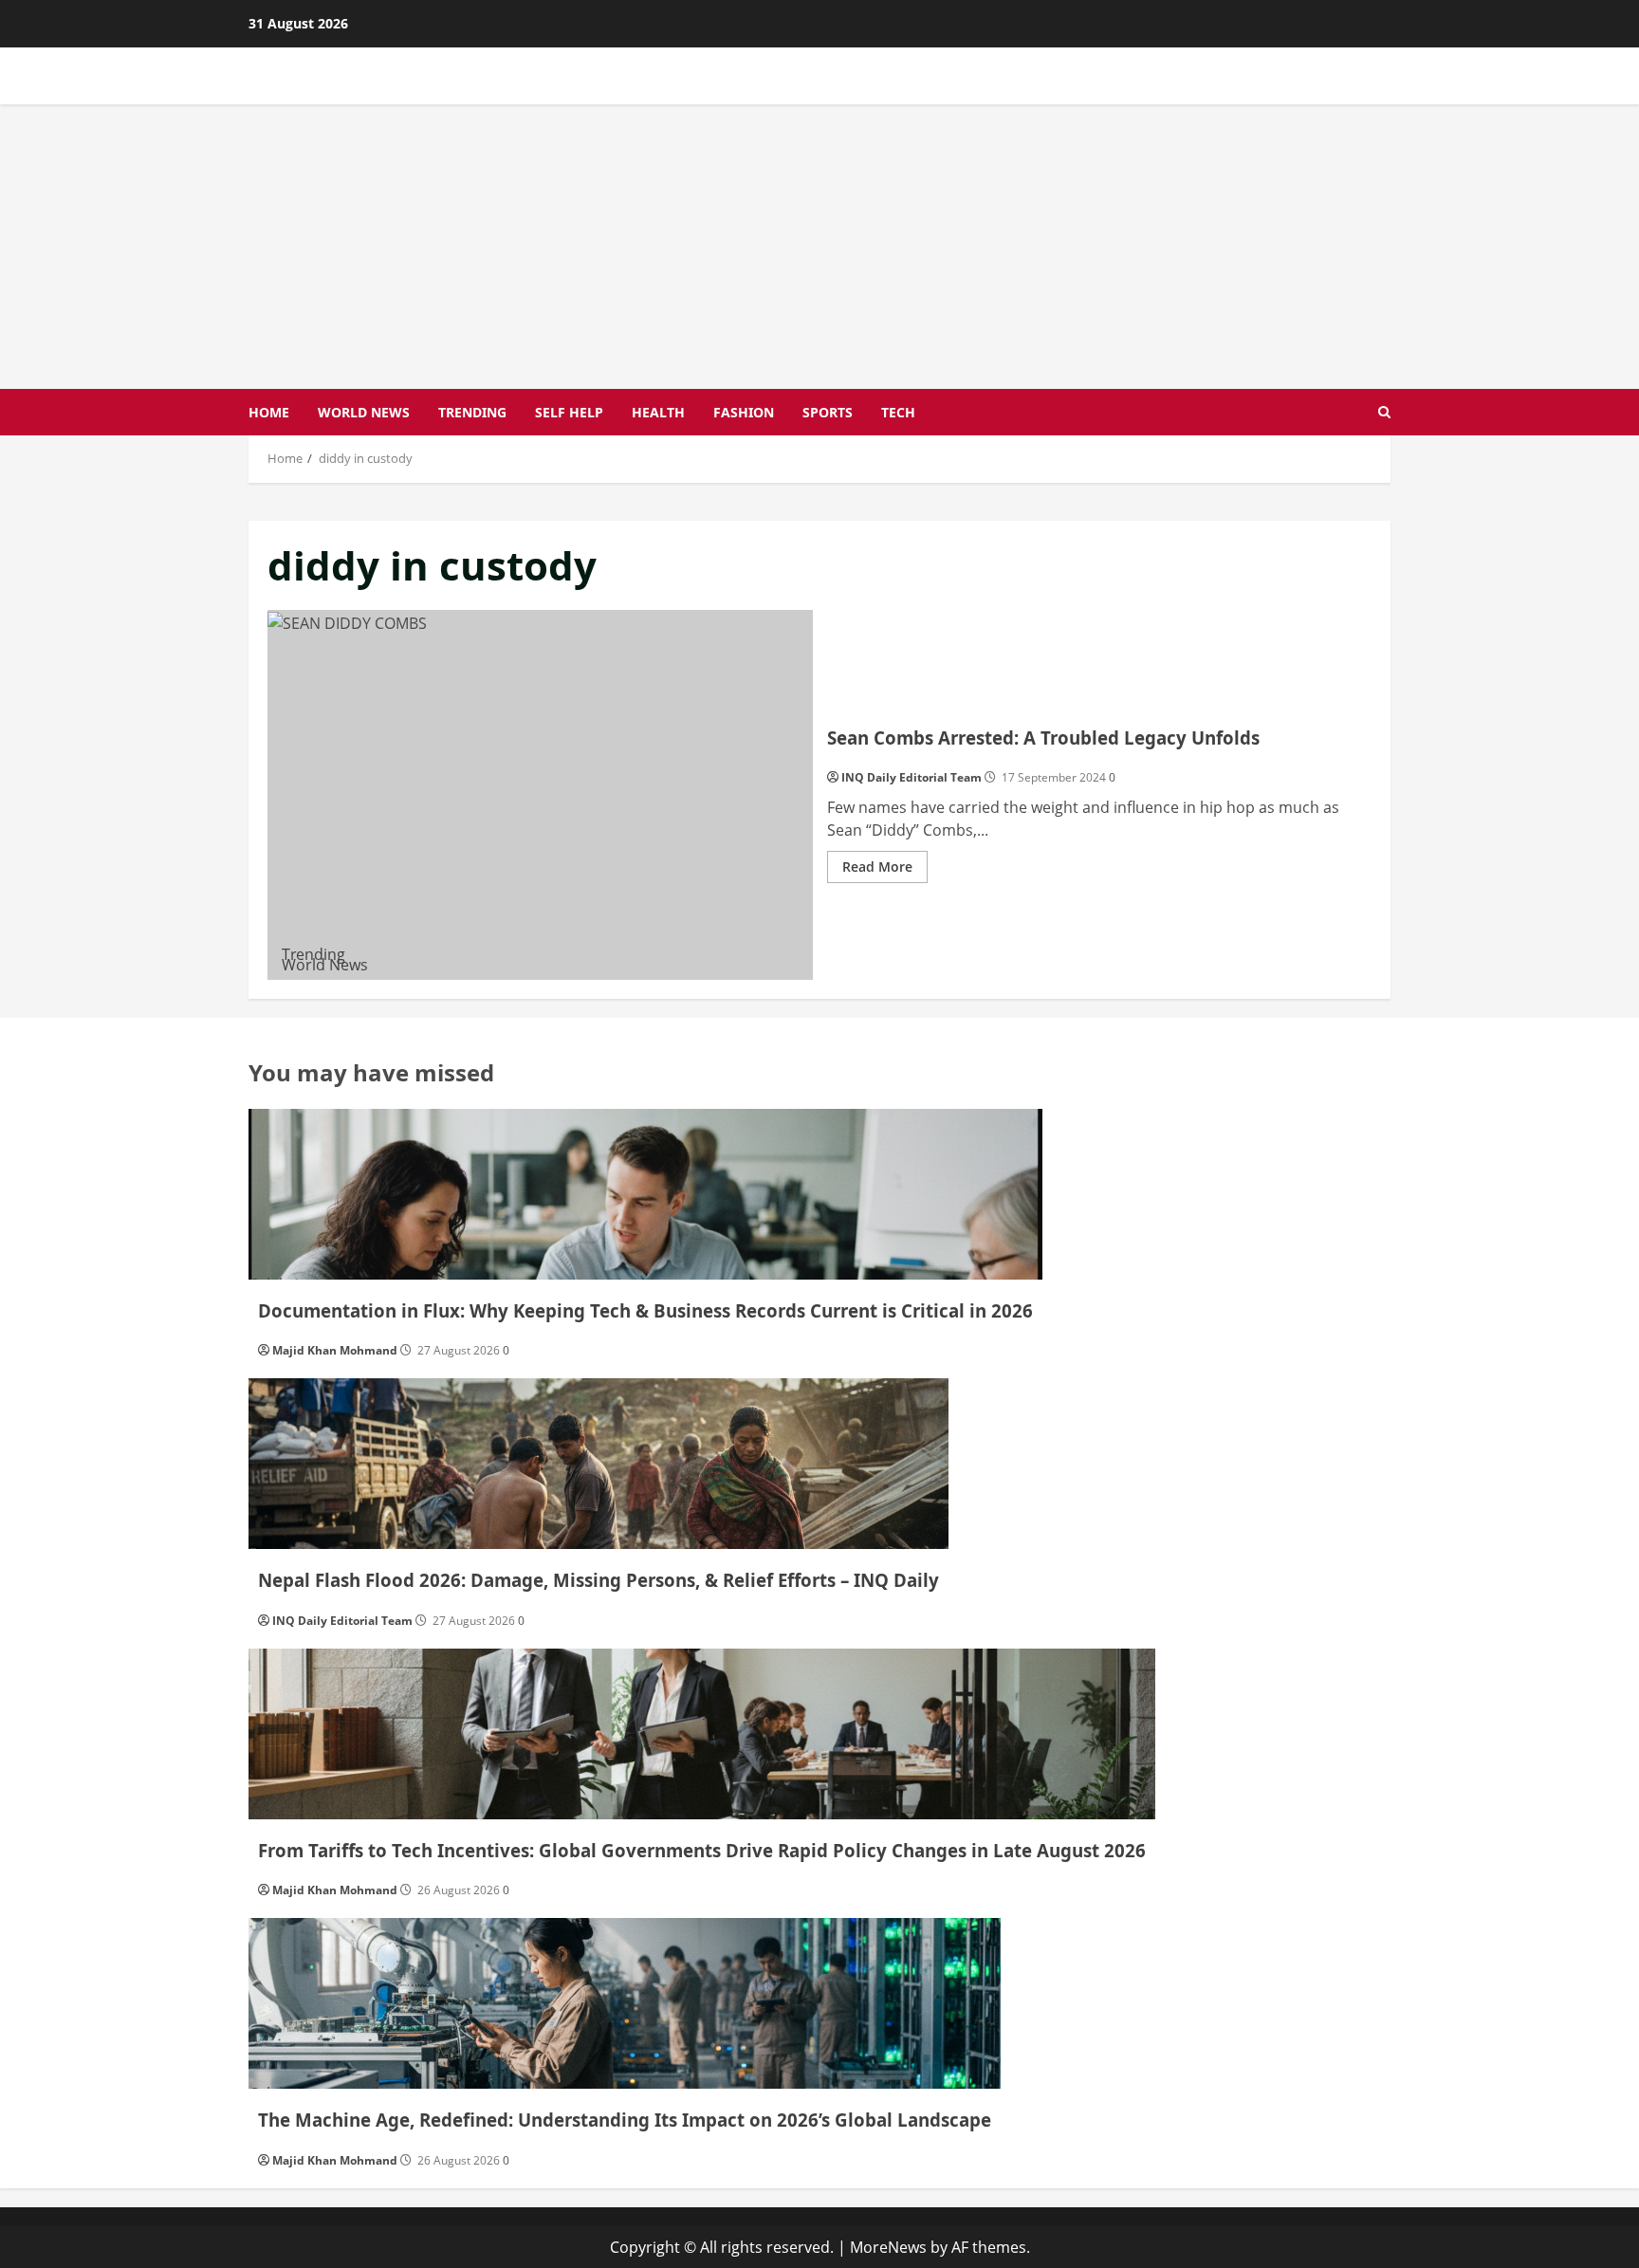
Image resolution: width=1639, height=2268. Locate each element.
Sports (828, 412)
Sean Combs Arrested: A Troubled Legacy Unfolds (540, 795)
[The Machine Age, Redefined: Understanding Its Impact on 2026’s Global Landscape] (625, 2003)
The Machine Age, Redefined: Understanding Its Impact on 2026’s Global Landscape (625, 2120)
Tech (898, 412)
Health (658, 412)
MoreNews (888, 2247)
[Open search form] (1384, 412)
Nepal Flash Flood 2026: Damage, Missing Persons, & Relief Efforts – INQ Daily (599, 1580)
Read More (885, 870)
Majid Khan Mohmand (335, 1350)
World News (364, 412)
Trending (472, 412)
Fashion (744, 412)
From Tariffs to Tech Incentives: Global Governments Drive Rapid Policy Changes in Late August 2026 (702, 1850)
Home (269, 412)
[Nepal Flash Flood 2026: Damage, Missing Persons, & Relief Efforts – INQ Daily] (599, 1464)
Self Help (569, 412)
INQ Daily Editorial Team (912, 777)
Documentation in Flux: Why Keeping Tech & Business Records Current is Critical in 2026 (645, 1310)
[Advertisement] (819, 247)
